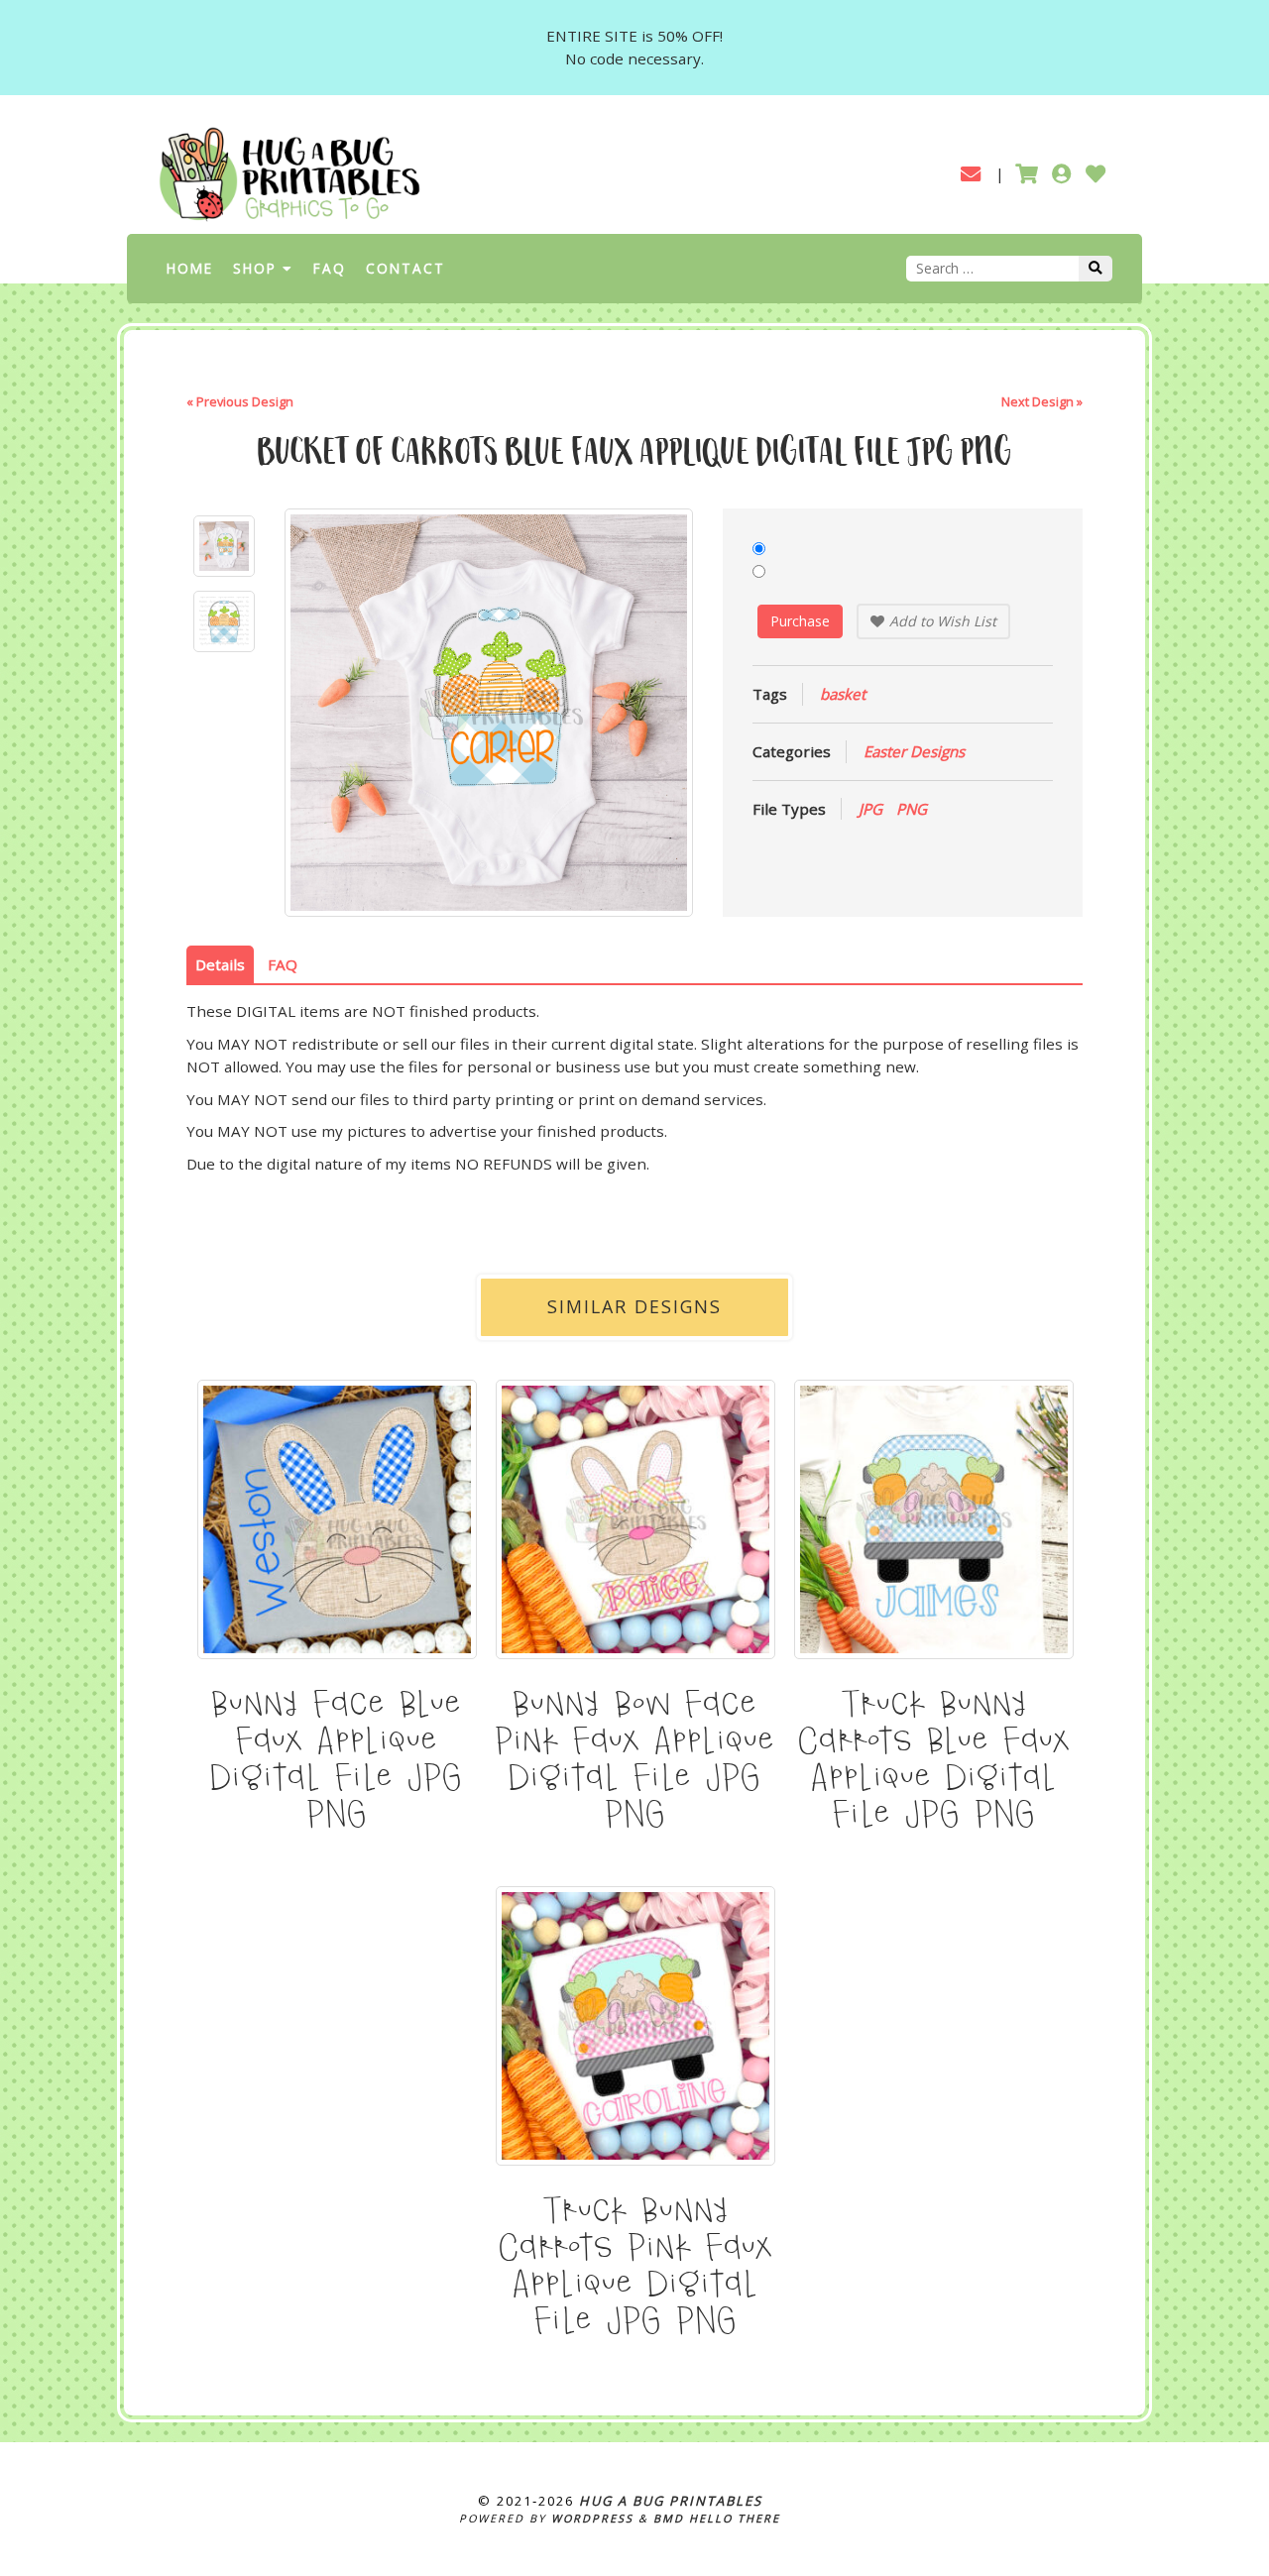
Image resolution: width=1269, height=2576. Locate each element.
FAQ (330, 268)
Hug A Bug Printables (671, 2501)
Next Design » (1042, 401)
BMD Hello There (717, 2518)
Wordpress (592, 2518)
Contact (405, 268)
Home (190, 268)
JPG (870, 809)
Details (220, 964)
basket (843, 694)
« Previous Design (240, 401)
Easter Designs (914, 751)
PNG (912, 809)
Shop (255, 268)
